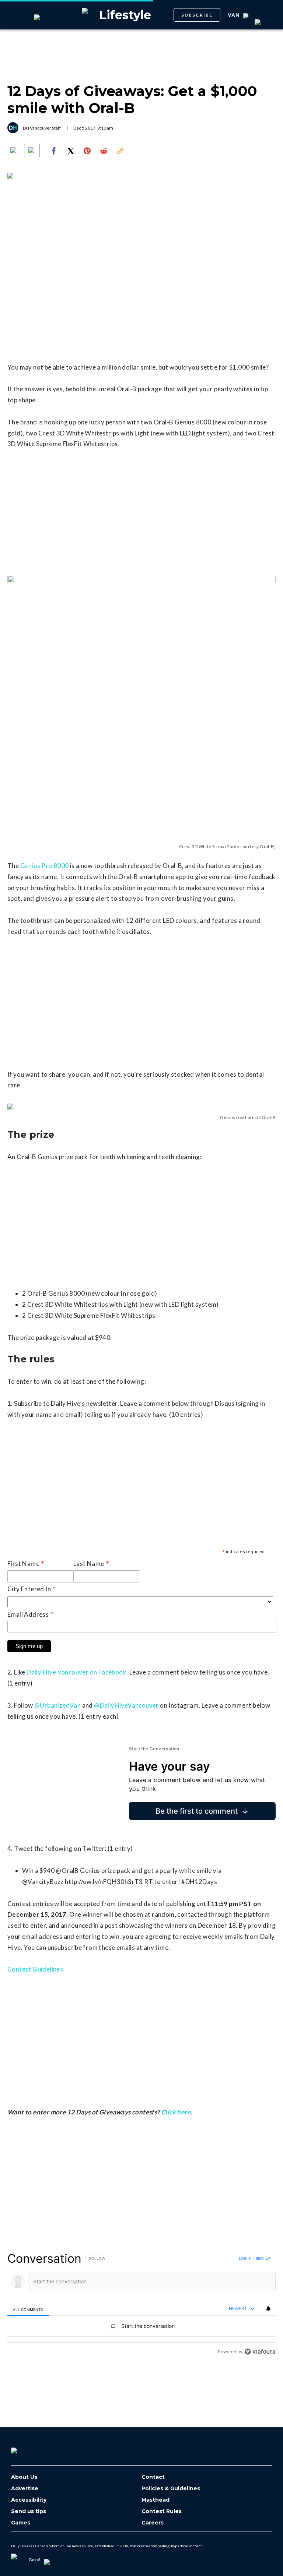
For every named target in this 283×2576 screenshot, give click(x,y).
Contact (153, 2477)
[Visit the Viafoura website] (260, 2352)
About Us (24, 2477)
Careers (153, 2523)
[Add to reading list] (32, 151)
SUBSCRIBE (197, 15)
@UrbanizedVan (57, 1705)
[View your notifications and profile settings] (268, 2309)
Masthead (156, 2500)
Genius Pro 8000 (45, 866)
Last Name (91, 1564)
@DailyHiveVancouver (126, 1705)
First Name (26, 1564)
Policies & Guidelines (171, 2489)
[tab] (28, 2309)
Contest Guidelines (35, 1969)
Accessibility (29, 2500)
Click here (176, 2112)
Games (21, 2523)
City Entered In (32, 1589)
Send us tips (29, 2511)
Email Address (31, 1615)
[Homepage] (26, 2448)
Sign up (263, 2258)
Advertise (25, 2489)
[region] (141, 2305)
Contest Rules (162, 2511)
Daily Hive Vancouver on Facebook (76, 1672)
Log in (245, 2258)
